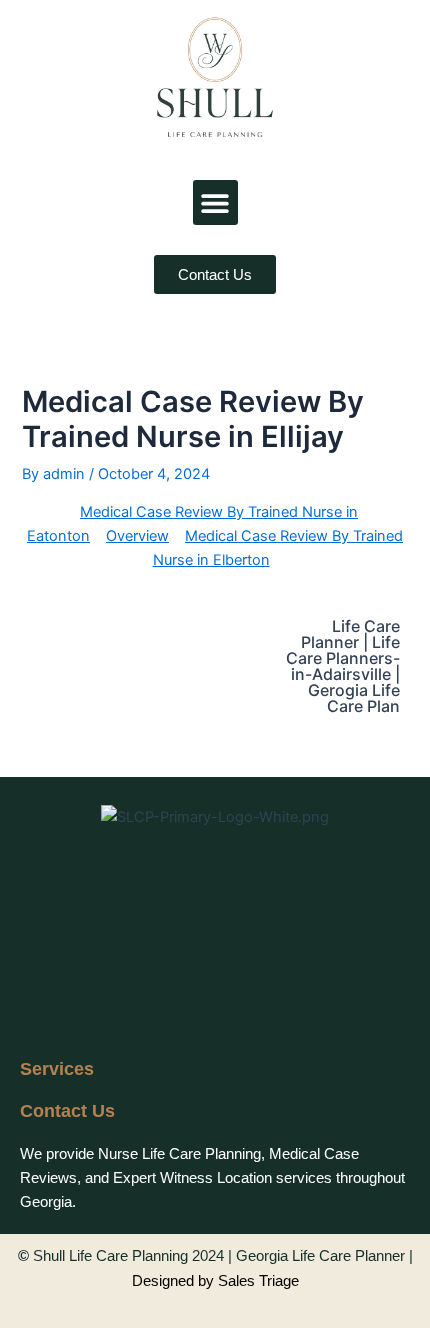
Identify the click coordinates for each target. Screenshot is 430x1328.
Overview (137, 536)
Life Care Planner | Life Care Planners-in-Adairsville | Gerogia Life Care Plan (343, 666)
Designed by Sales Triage (215, 1281)
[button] (215, 202)
